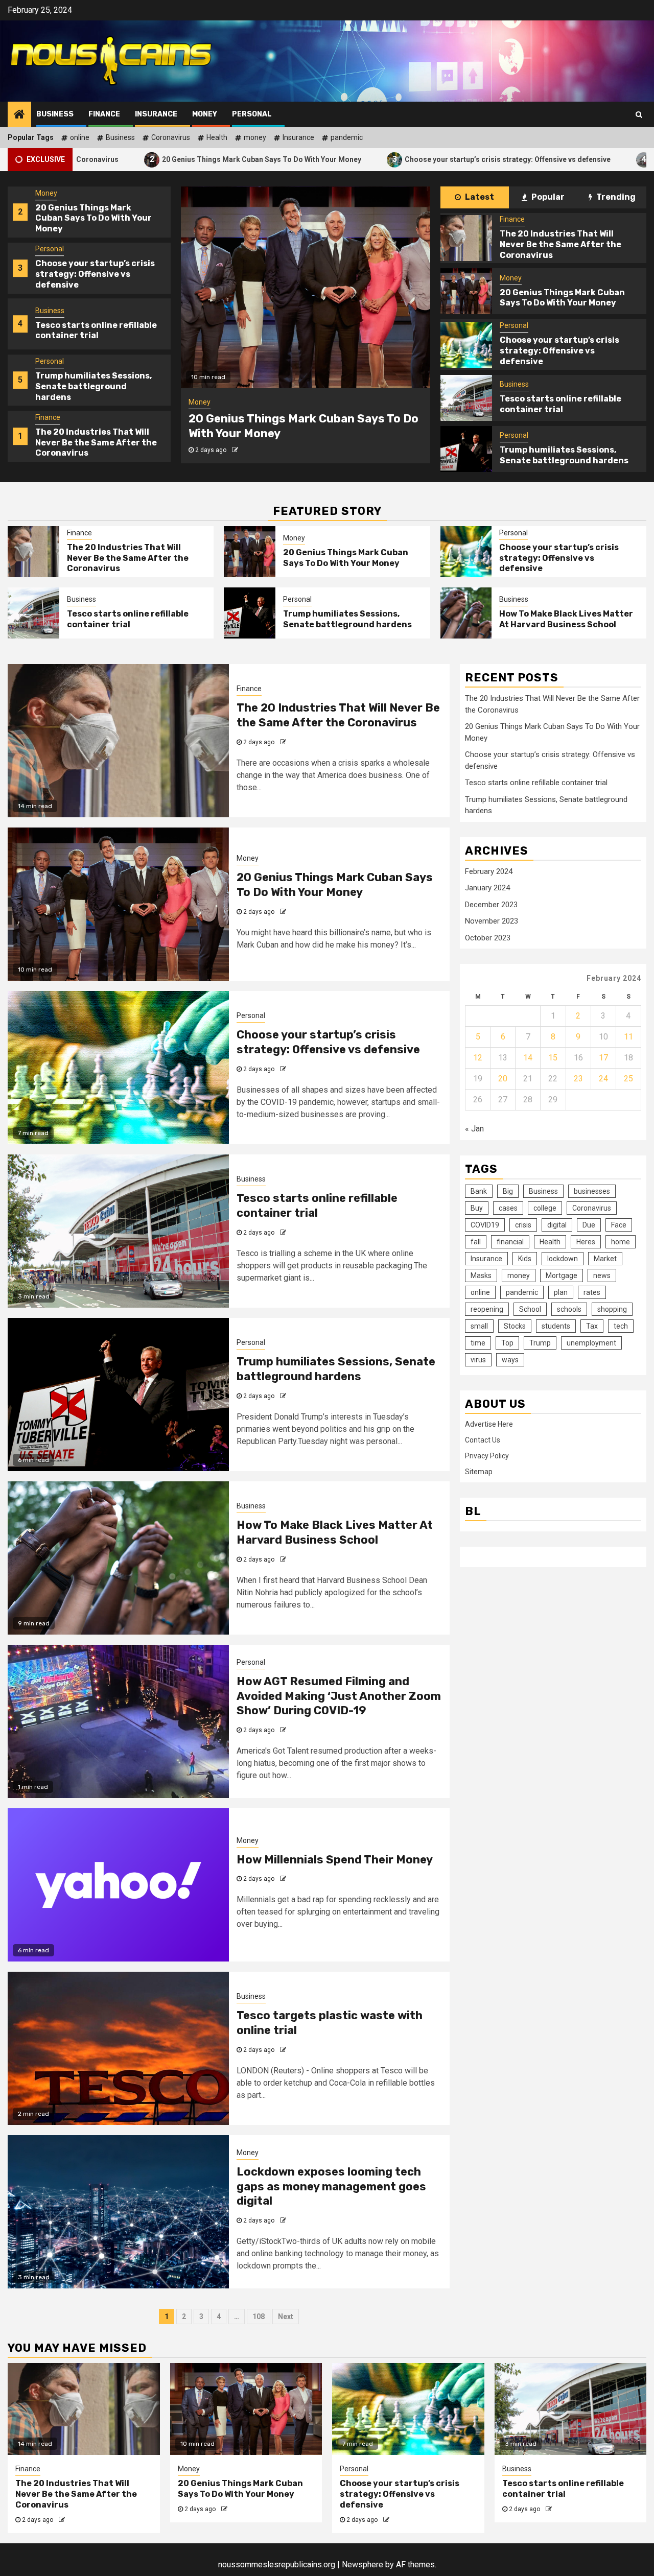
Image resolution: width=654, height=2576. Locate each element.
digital (557, 1224)
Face (619, 1224)
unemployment (591, 1342)
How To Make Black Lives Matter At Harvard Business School (566, 619)
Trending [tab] (615, 197)
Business (55, 114)
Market (605, 1258)
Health (217, 137)
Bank (479, 1191)
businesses (592, 1191)
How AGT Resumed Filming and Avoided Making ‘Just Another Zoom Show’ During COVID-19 (339, 1696)
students (556, 1326)
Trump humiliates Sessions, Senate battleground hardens (94, 330)
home (621, 1241)
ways (510, 1359)
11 (628, 1037)
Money (205, 114)
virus (478, 1359)
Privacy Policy (487, 1456)
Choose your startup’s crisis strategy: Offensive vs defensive (400, 159)
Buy (477, 1208)
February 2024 (489, 871)
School (530, 1309)
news (602, 1275)
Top (507, 1342)
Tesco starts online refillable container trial (96, 274)
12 (478, 1058)
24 (603, 1079)
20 (503, 1079)
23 (578, 1079)
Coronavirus (171, 137)
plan (561, 1292)
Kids (525, 1258)
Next (286, 2317)
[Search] (639, 114)
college (545, 1208)
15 (553, 1058)
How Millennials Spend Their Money (335, 1860)
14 (528, 1058)
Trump (540, 1342)
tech (621, 1326)
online (80, 137)
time (478, 1342)
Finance (104, 114)
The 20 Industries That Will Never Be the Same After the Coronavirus (96, 386)
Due (589, 1224)
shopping (612, 1309)
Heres (586, 1241)
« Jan (474, 1129)
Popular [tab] (547, 197)
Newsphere (363, 2565)
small (479, 1326)
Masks (481, 1275)
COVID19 (485, 1224)
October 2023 (488, 938)
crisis (523, 1224)
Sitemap (479, 1472)
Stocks (515, 1326)
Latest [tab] (479, 197)
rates (592, 1292)
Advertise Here (489, 1424)
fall (476, 1241)
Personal (252, 114)
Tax (592, 1326)
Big (508, 1191)
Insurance (156, 114)
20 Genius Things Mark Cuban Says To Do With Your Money (154, 159)
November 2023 (492, 921)
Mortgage (562, 1275)
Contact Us (483, 1440)
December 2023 (491, 905)
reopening (487, 1309)
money (255, 137)
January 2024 (487, 888)
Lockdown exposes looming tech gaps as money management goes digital (331, 2186)
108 (259, 2317)
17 (603, 1058)
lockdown (563, 1258)
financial (510, 1241)
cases (508, 1208)
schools (569, 1309)
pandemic (347, 137)
